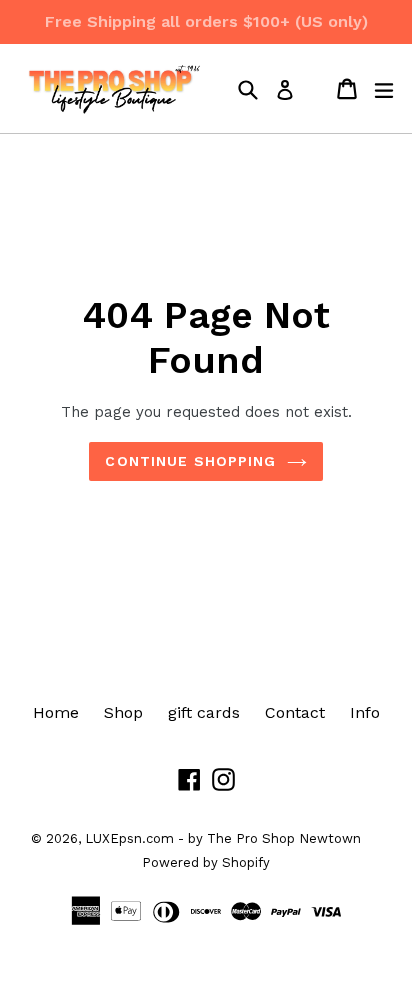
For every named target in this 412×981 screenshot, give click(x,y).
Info (365, 712)
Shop (123, 712)
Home (56, 712)
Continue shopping (190, 461)
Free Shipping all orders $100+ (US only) (206, 21)
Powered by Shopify (206, 862)
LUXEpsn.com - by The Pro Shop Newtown (223, 838)
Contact (295, 712)
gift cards (204, 712)
